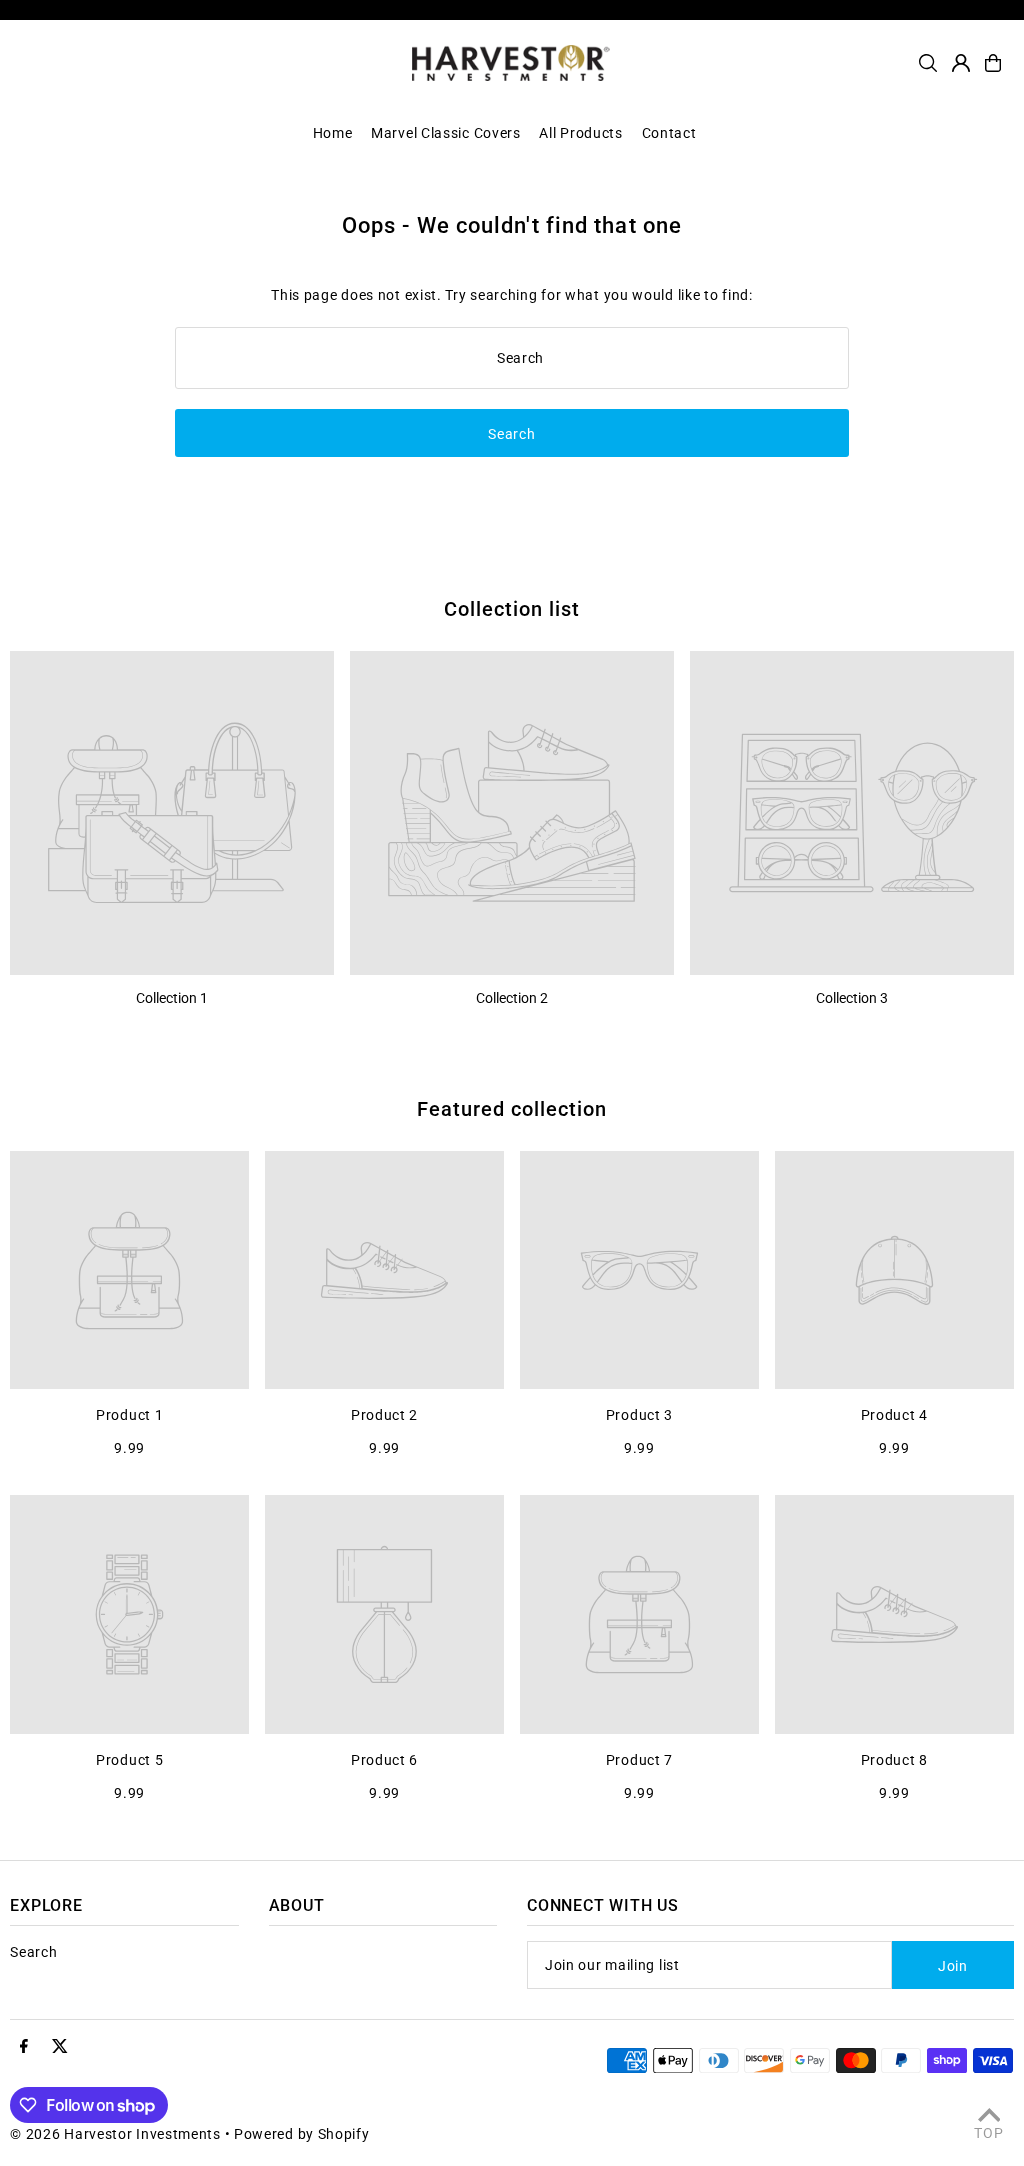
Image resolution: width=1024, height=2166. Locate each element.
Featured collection (512, 1109)
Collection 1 (172, 998)
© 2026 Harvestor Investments (115, 2134)
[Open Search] (928, 63)
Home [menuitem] (333, 133)
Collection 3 (852, 998)
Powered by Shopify (302, 2134)
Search (33, 1952)
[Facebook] (24, 2047)
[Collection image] (172, 813)
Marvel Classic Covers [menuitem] (446, 133)
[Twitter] (60, 2047)
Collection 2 (512, 998)
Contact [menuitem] (669, 133)
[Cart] (993, 63)
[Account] (961, 63)
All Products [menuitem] (580, 133)
